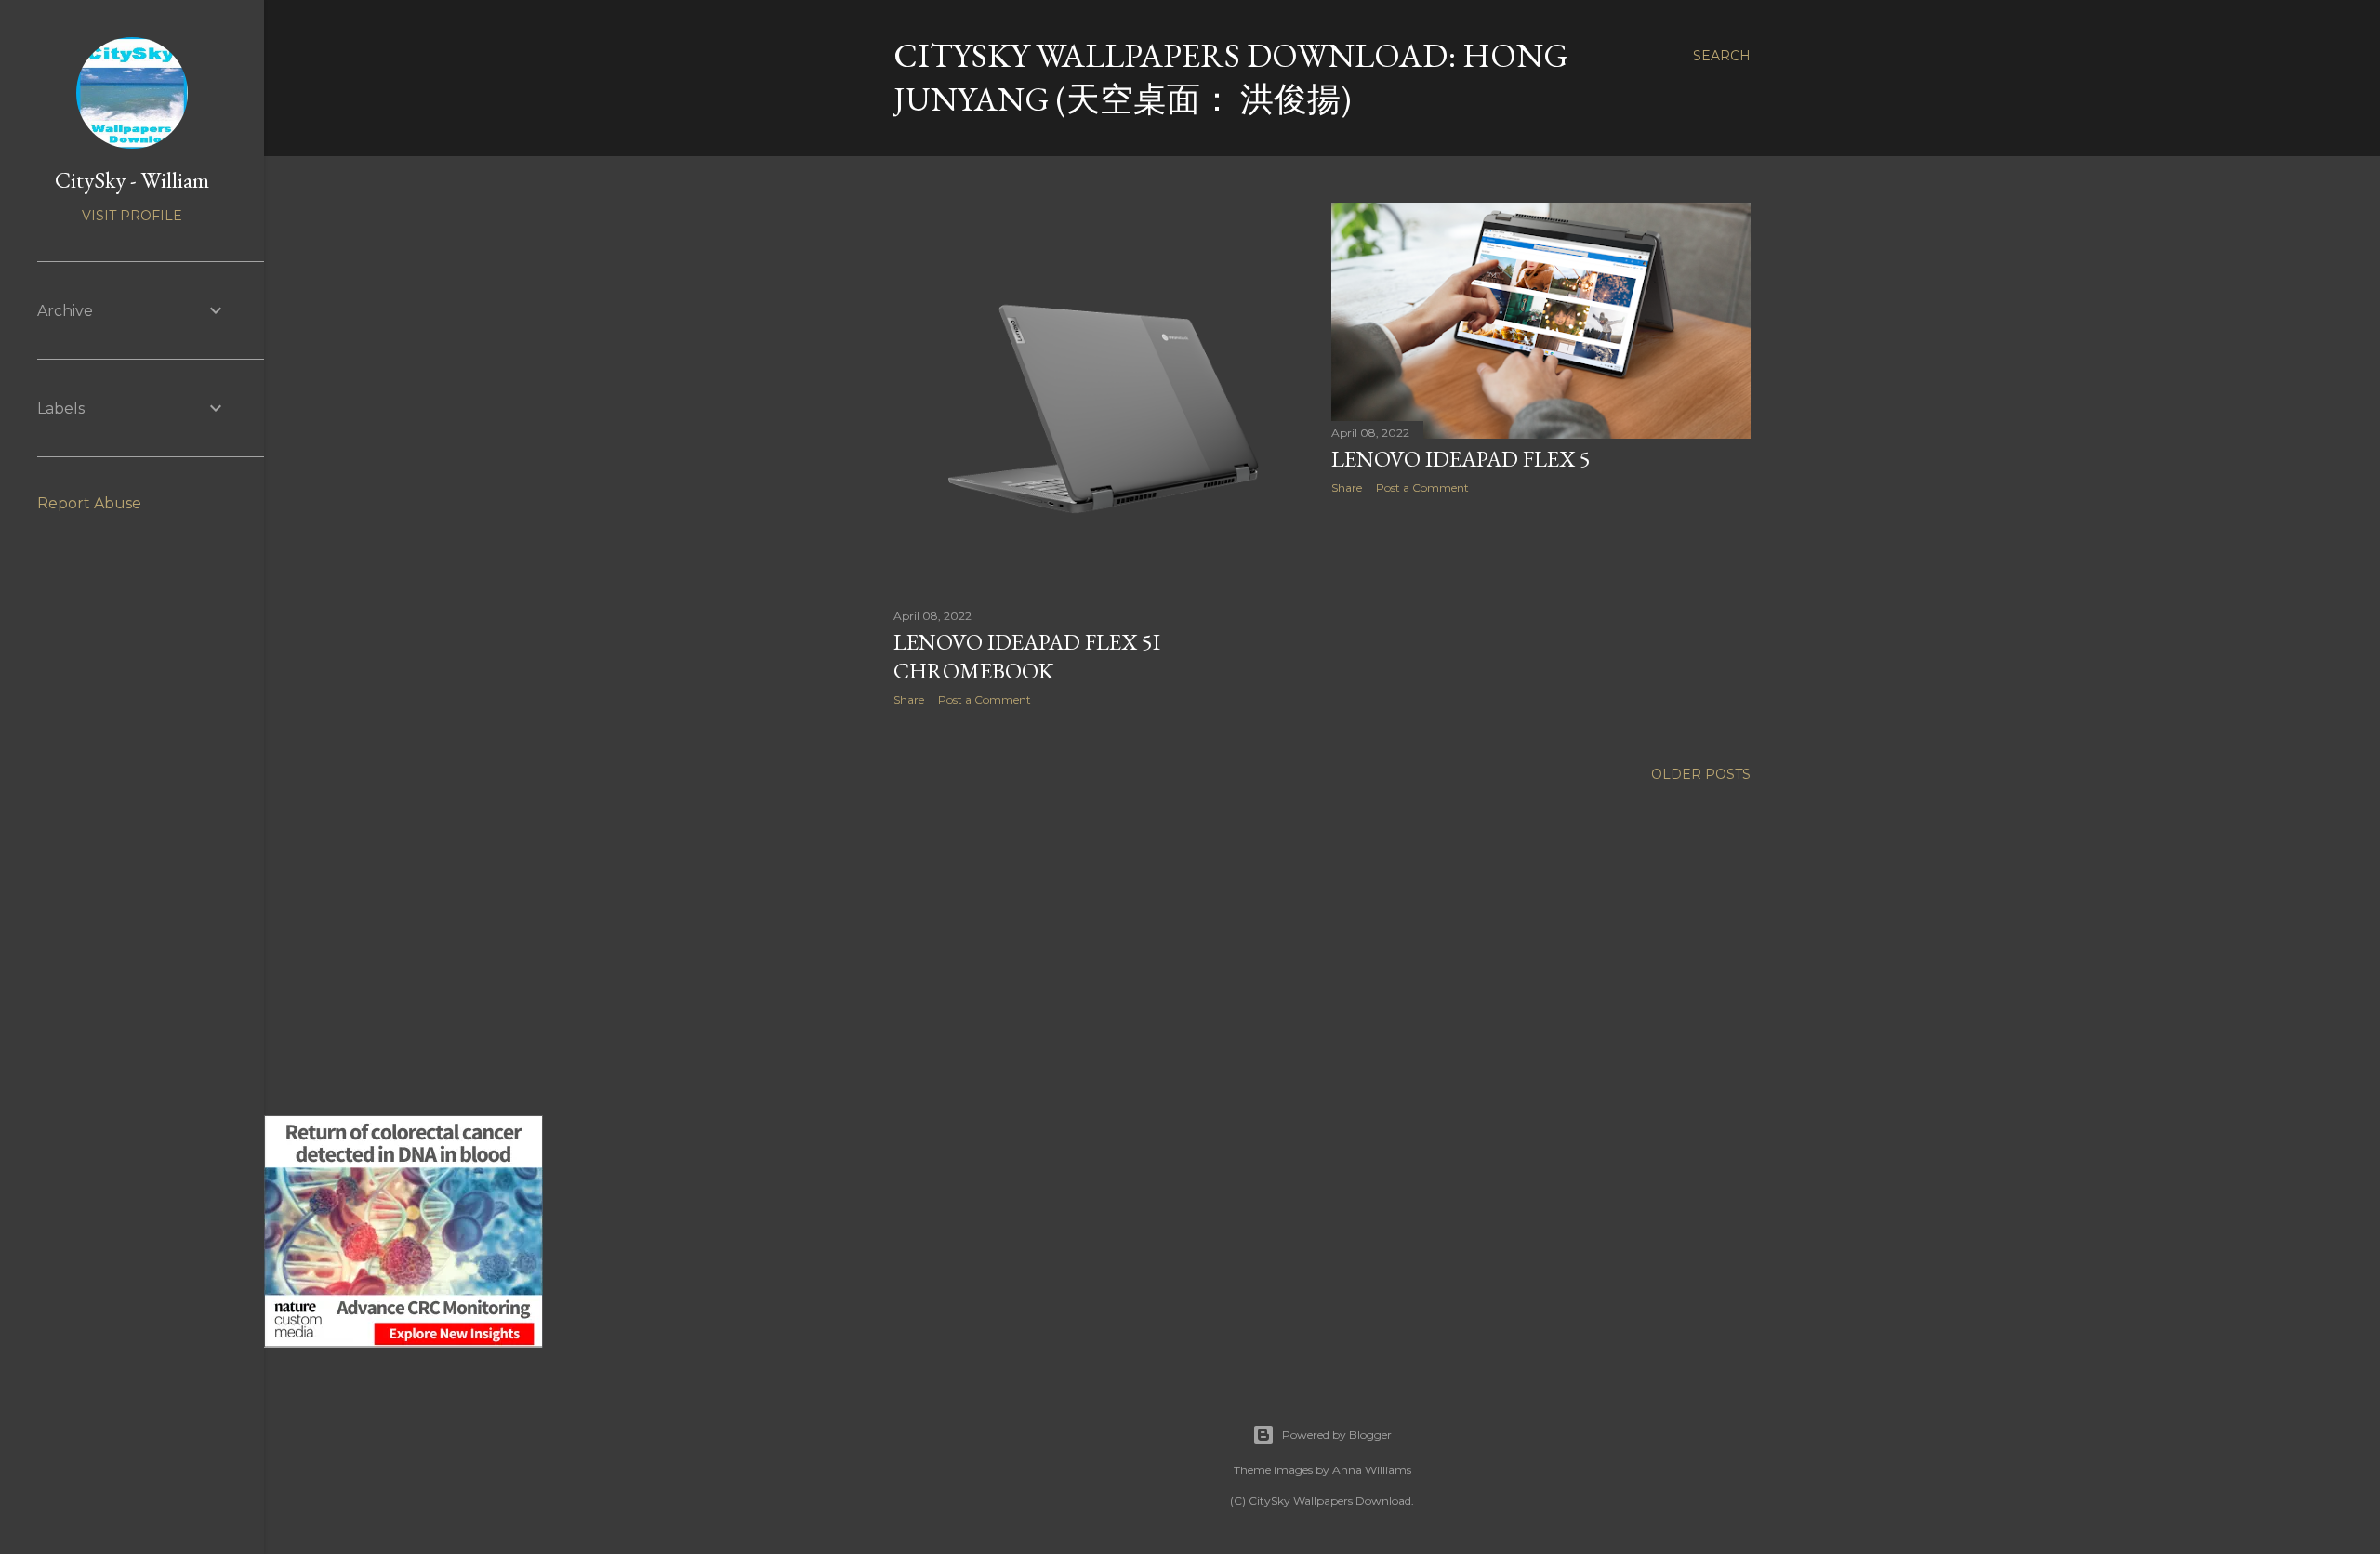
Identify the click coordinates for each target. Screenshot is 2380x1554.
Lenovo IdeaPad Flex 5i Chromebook (1027, 656)
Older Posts (1701, 774)
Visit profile (132, 216)
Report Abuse (89, 503)
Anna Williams (1372, 1470)
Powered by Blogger (1337, 1435)
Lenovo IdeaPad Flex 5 (1461, 459)
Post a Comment (985, 699)
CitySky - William (132, 180)
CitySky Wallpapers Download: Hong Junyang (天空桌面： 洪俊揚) (1231, 77)
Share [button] (909, 699)
